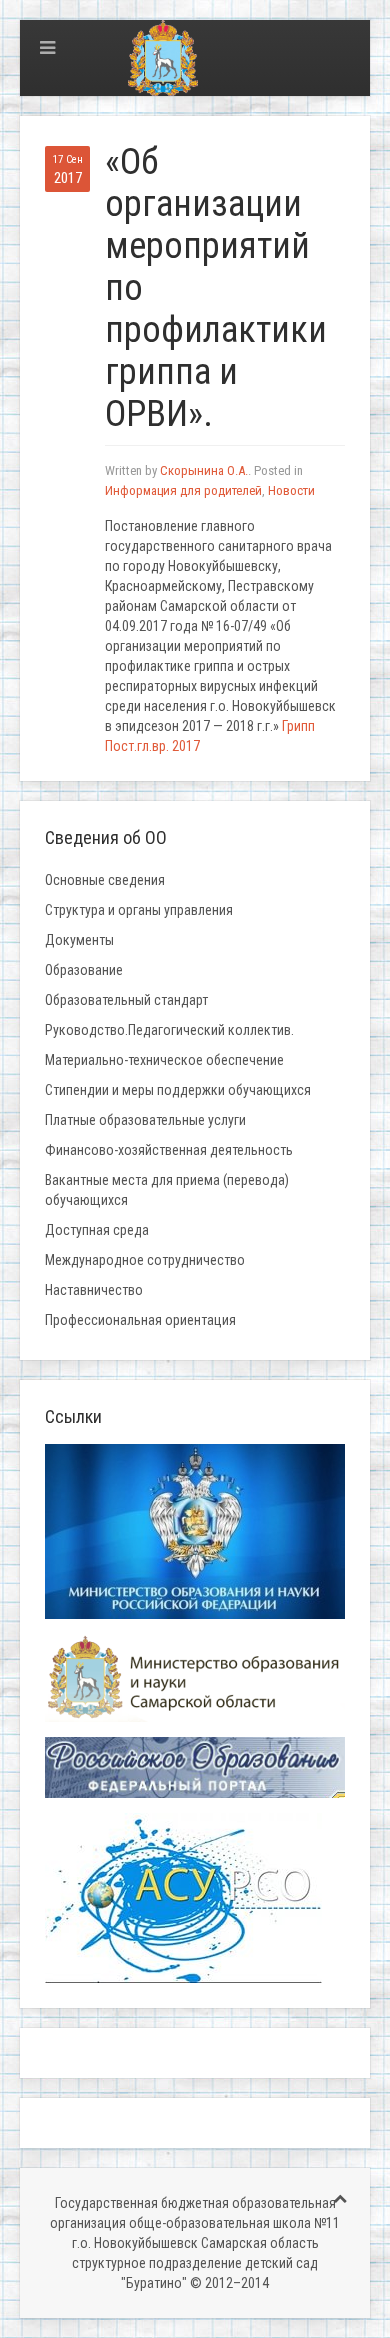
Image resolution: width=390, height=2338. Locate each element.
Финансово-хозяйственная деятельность (169, 1150)
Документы (79, 940)
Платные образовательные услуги (145, 1120)
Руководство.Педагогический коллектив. (169, 1030)
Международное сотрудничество (145, 1260)
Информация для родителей (183, 490)
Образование (84, 970)
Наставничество (94, 1290)
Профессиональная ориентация (140, 1320)
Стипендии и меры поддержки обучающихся (178, 1090)
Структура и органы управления (139, 910)
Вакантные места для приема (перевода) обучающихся (167, 1190)
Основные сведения (105, 880)
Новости (291, 490)
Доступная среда (97, 1230)
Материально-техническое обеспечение (164, 1060)
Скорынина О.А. (204, 470)
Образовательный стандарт (126, 1000)
